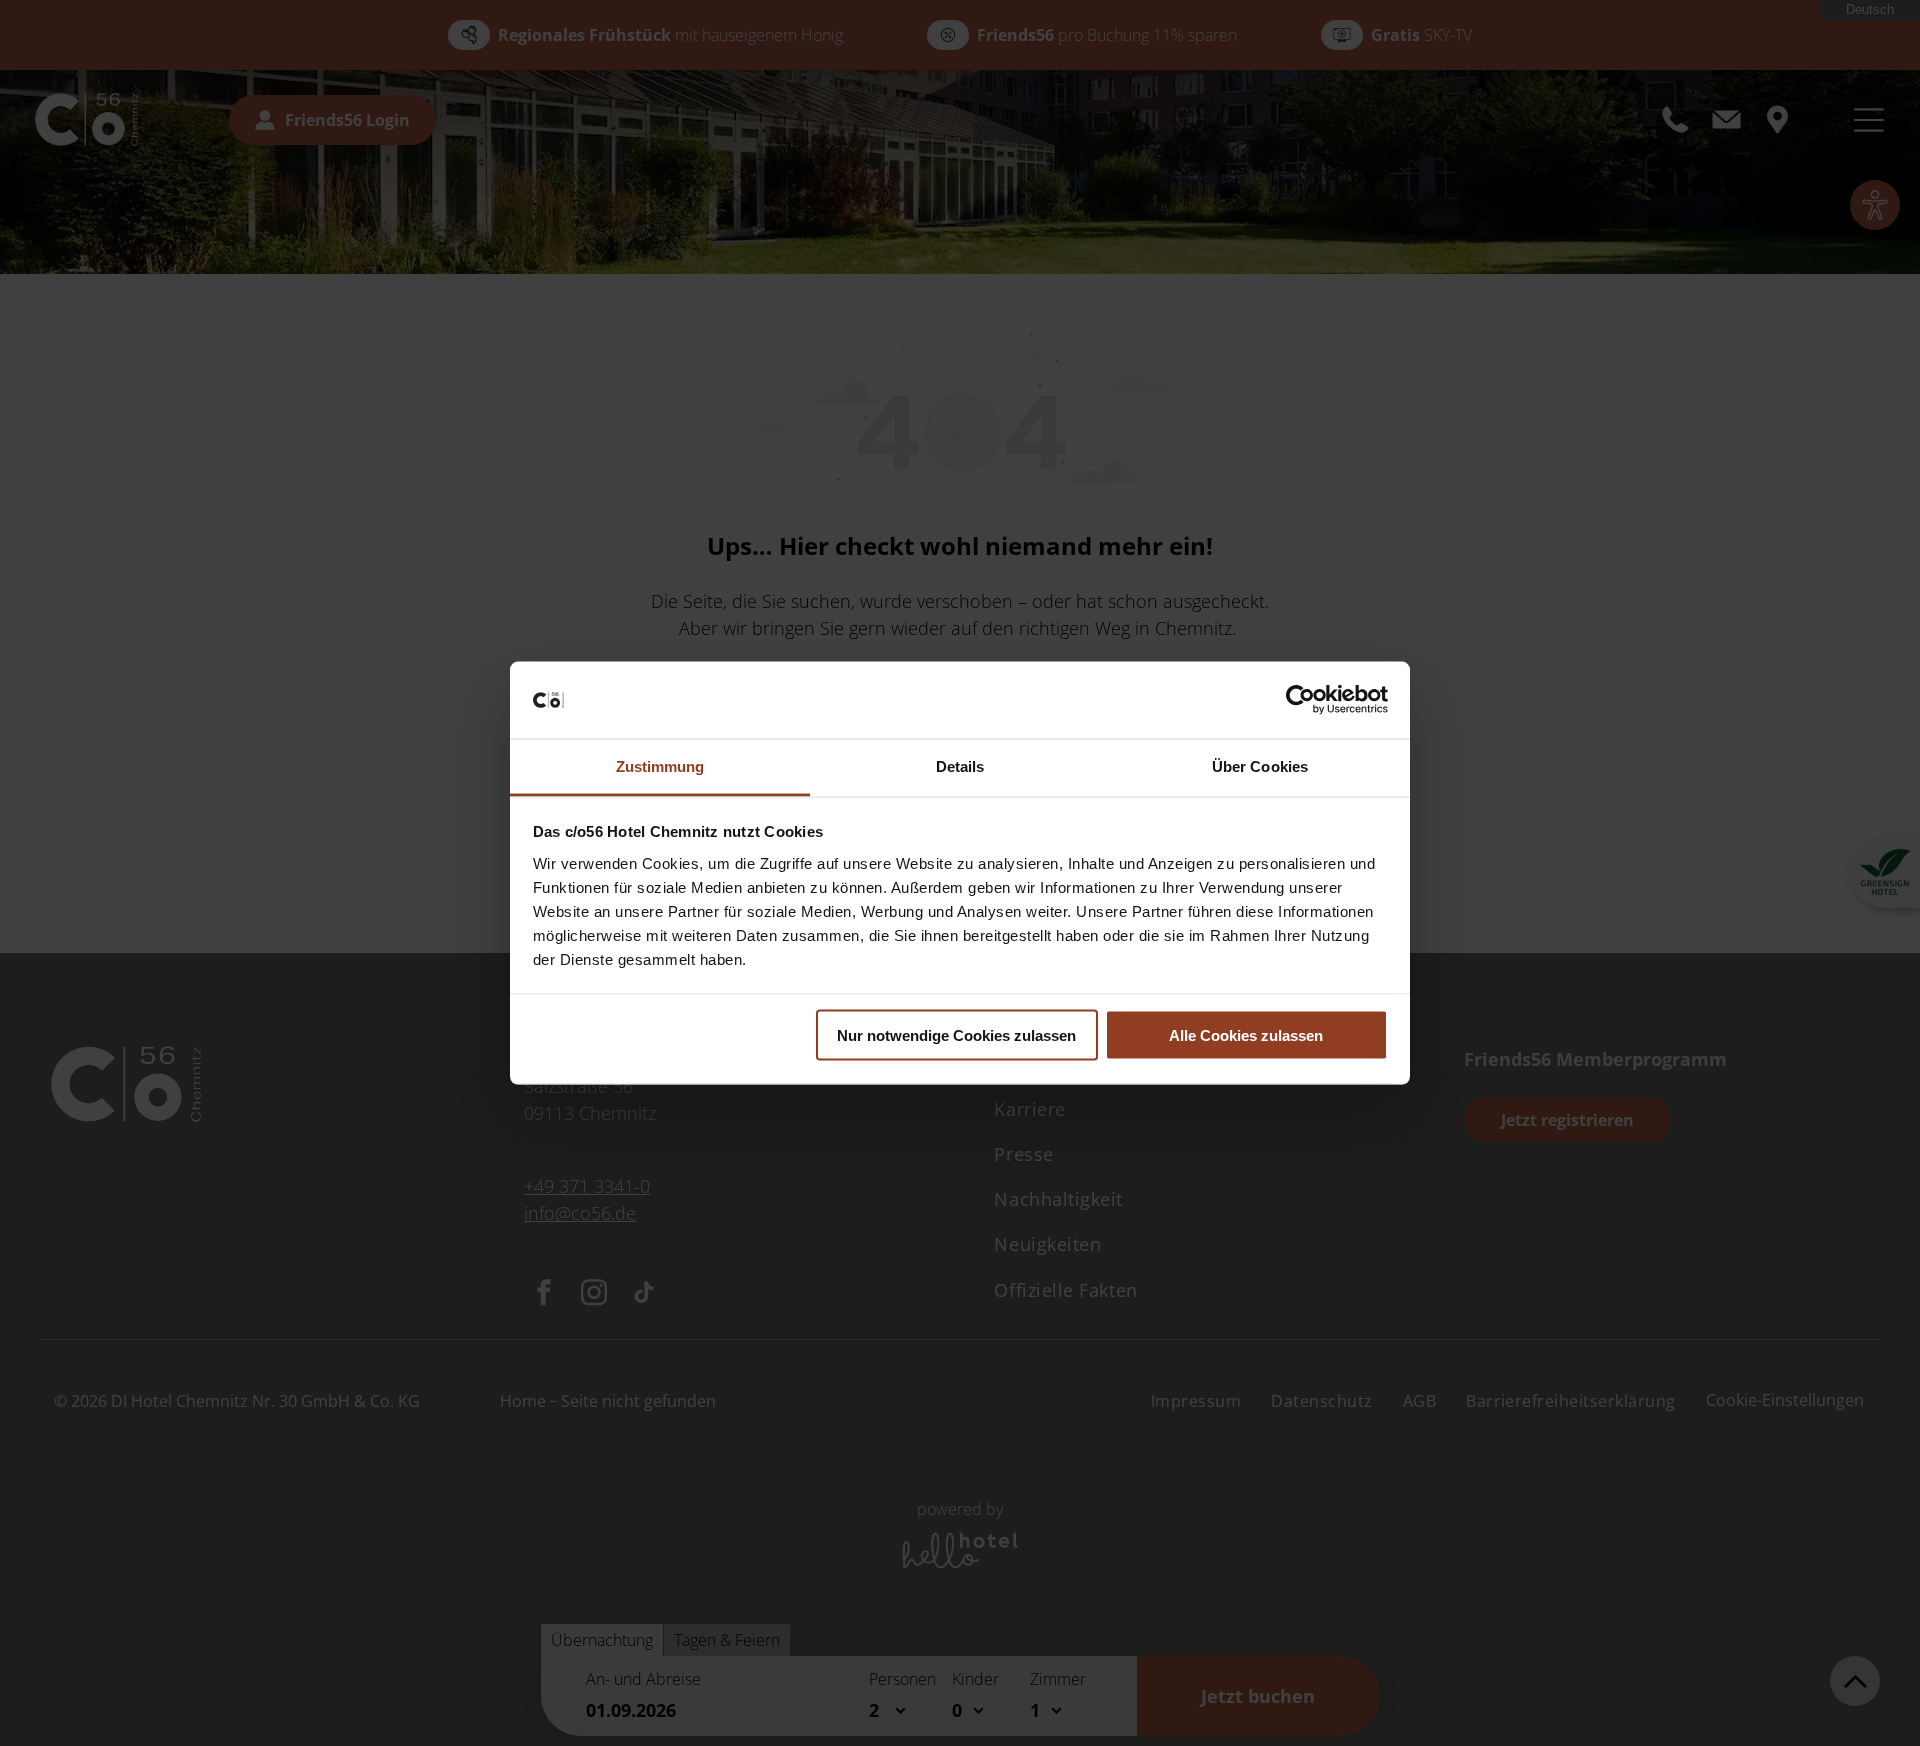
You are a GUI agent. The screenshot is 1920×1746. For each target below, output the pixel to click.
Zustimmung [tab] (660, 765)
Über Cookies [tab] (1260, 765)
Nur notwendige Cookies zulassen (956, 1035)
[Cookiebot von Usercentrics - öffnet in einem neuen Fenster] (1300, 700)
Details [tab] (960, 765)
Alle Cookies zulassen (1246, 1035)
